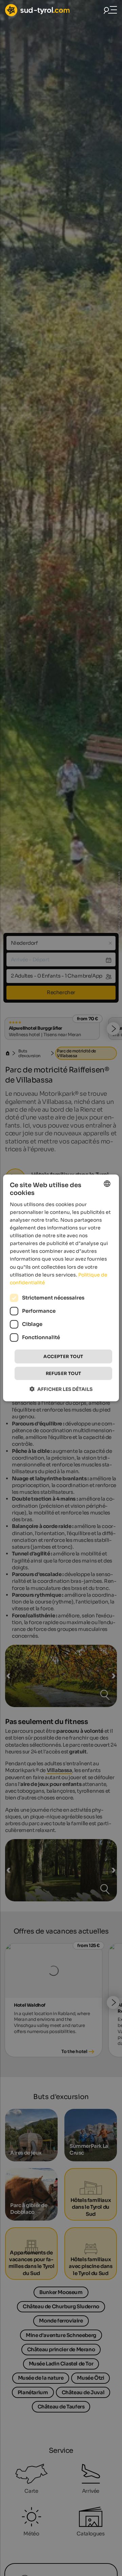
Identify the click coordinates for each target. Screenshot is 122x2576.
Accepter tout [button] (63, 1357)
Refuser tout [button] (64, 1373)
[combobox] (107, 1184)
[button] (61, 1389)
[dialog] (61, 1288)
